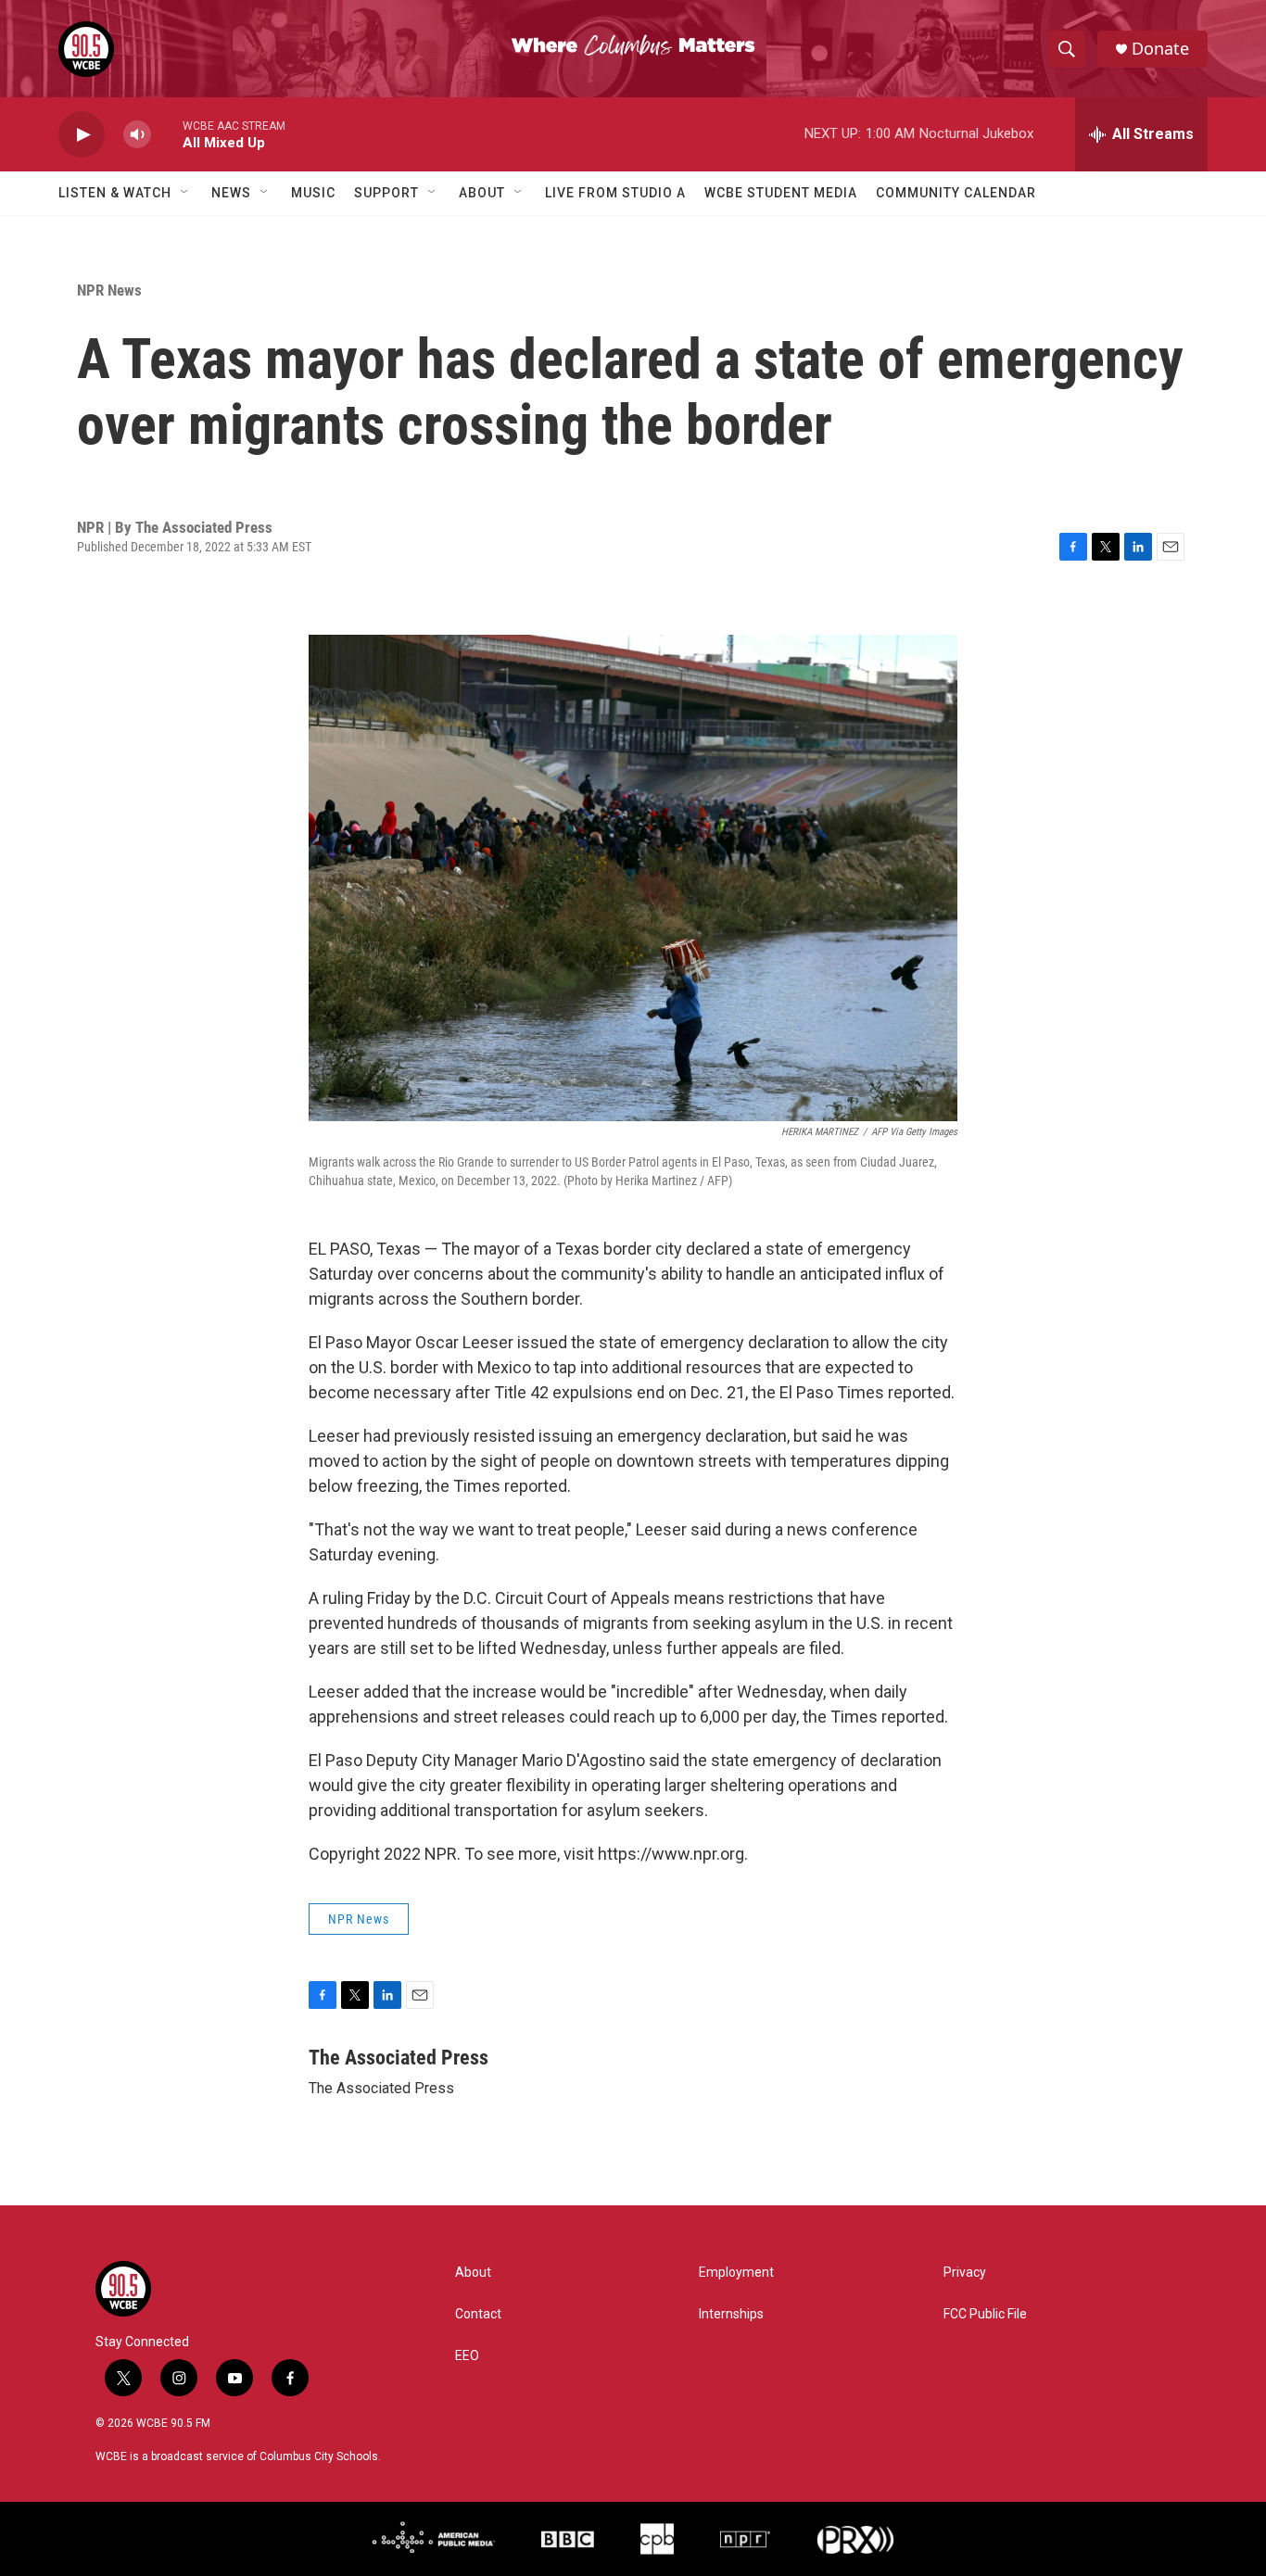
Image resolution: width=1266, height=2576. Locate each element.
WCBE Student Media (781, 193)
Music (313, 193)
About (482, 193)
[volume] (137, 135)
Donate (1160, 49)
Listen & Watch (115, 193)
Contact (478, 2314)
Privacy (965, 2273)
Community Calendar (956, 193)
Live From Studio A (615, 193)
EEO (467, 2356)
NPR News (109, 290)
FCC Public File (985, 2314)
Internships (731, 2314)
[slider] (167, 134)
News (231, 193)
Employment (736, 2273)
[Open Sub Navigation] (185, 193)
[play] (82, 135)
